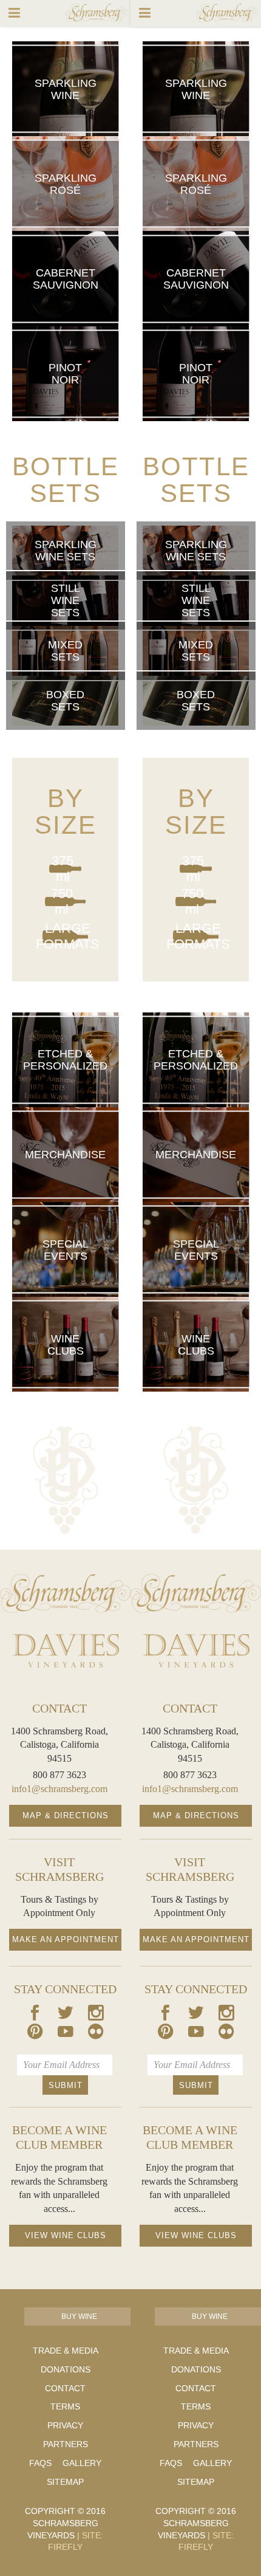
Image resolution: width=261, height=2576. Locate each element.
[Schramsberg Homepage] (65, 1593)
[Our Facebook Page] (35, 2015)
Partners (66, 2444)
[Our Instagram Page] (96, 2015)
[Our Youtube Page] (66, 2034)
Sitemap (65, 2482)
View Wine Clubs (66, 2235)
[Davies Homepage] (65, 1651)
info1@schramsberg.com (59, 1789)
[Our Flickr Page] (96, 2034)
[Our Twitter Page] (66, 2015)
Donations (66, 2369)
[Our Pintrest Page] (35, 2034)
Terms (65, 2406)
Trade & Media (66, 2351)
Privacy (65, 2425)
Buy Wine (79, 2317)
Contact (65, 2388)
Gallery (82, 2463)
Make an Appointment (66, 1939)
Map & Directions (66, 1815)
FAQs (40, 2463)
